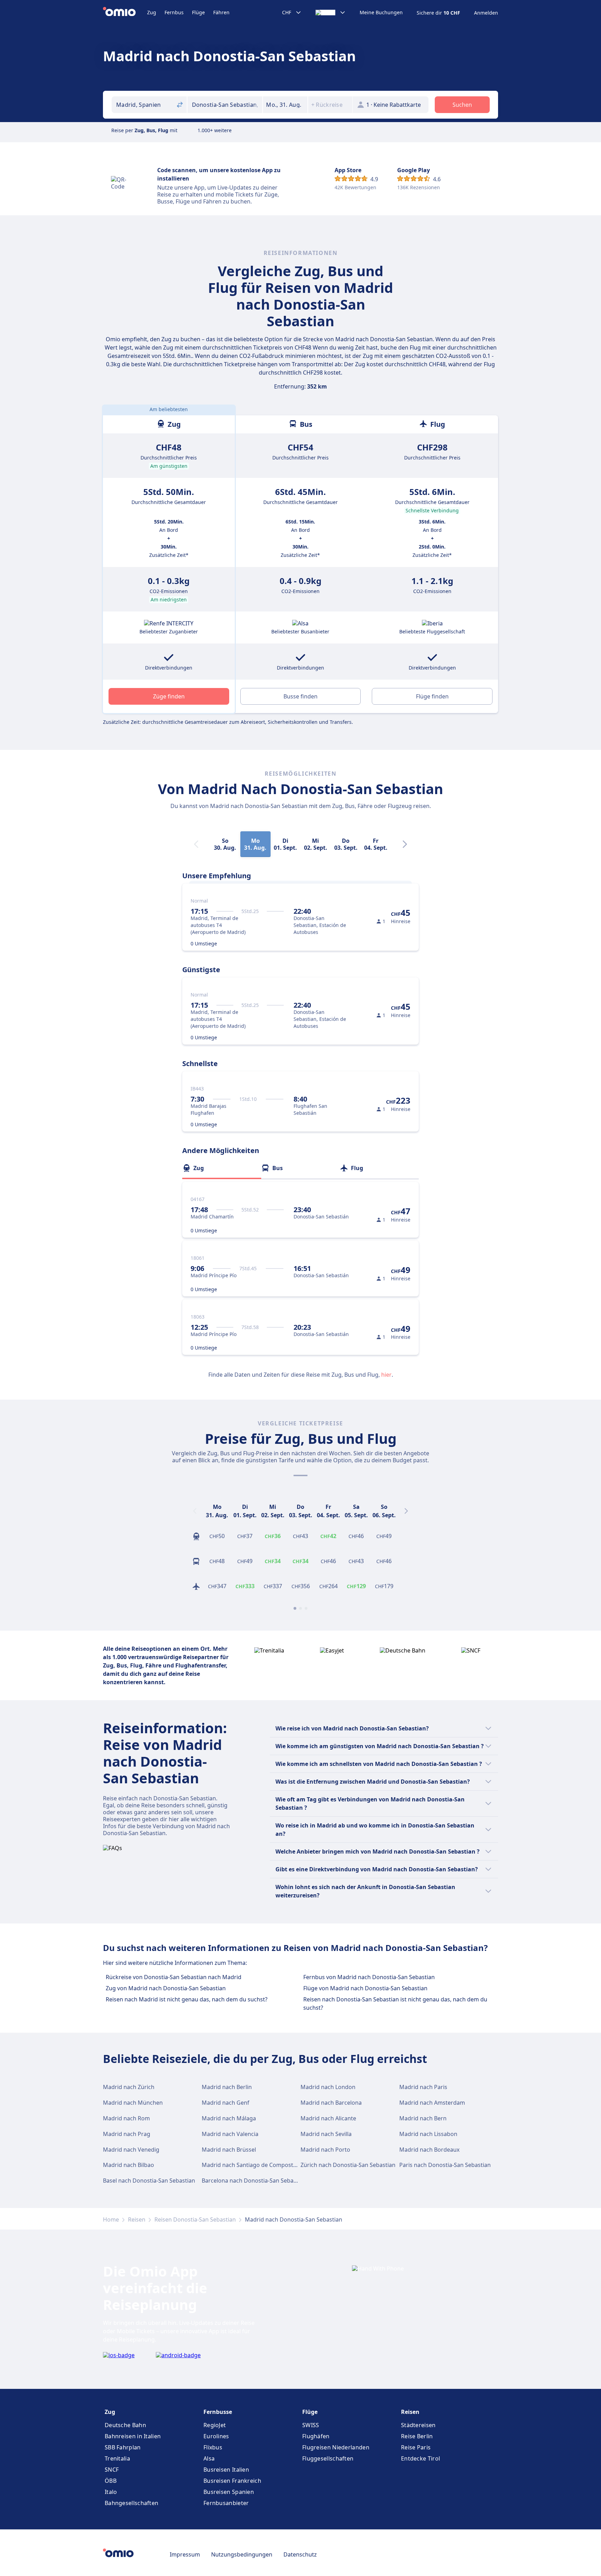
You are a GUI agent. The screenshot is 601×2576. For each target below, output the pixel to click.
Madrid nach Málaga (229, 2118)
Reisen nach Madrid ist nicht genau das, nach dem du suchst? (187, 1999)
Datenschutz (300, 2554)
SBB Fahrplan (123, 2447)
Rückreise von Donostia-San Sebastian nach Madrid (174, 1977)
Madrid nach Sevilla (326, 2134)
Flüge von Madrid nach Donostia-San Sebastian (365, 1988)
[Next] (405, 844)
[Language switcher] (331, 13)
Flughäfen (316, 2436)
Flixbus (213, 2447)
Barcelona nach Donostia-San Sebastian (254, 2181)
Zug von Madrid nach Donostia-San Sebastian (166, 1988)
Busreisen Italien (226, 2470)
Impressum (185, 2554)
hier (386, 1375)
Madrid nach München (133, 2103)
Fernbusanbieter (226, 2503)
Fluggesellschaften (328, 2458)
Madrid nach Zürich (129, 2087)
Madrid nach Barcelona (331, 2103)
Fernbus (174, 12)
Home (111, 2219)
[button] (285, 105)
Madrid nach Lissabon (428, 2134)
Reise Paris (416, 2447)
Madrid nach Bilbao (129, 2165)
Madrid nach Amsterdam (432, 2103)
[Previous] (195, 1511)
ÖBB (111, 2481)
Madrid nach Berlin (227, 2087)
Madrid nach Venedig (131, 2150)
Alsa (209, 2458)
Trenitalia (117, 2458)
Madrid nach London (328, 2087)
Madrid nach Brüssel (229, 2150)
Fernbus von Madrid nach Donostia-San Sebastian (369, 1977)
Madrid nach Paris (423, 2087)
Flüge (198, 12)
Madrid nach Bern (423, 2118)
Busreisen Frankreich (232, 2481)
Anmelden (486, 13)
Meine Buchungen (381, 13)
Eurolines (216, 2436)
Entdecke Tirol (420, 2458)
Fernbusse (218, 2412)
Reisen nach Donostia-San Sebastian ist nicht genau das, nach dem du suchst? (395, 2003)
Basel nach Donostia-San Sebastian (149, 2181)
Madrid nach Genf (226, 2103)
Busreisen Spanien (229, 2492)
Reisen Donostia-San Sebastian (195, 2219)
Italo (111, 2492)
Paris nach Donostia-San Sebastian (445, 2165)
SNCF (112, 2470)
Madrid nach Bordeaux (429, 2150)
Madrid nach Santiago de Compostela (251, 2165)
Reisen (137, 2219)
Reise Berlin (417, 2436)
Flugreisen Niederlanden (336, 2447)
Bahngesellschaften (131, 2503)
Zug (152, 12)
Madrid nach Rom (126, 2118)
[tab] (222, 1168)
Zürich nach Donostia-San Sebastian (348, 2165)
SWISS (311, 2425)
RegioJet (215, 2425)
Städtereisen (418, 2425)
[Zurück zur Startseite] (125, 13)
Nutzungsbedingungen (242, 2554)
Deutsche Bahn (125, 2425)
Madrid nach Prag (127, 2134)
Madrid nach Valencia (230, 2134)
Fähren (221, 12)
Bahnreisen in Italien (133, 2436)
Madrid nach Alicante (328, 2118)
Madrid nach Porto (325, 2150)
